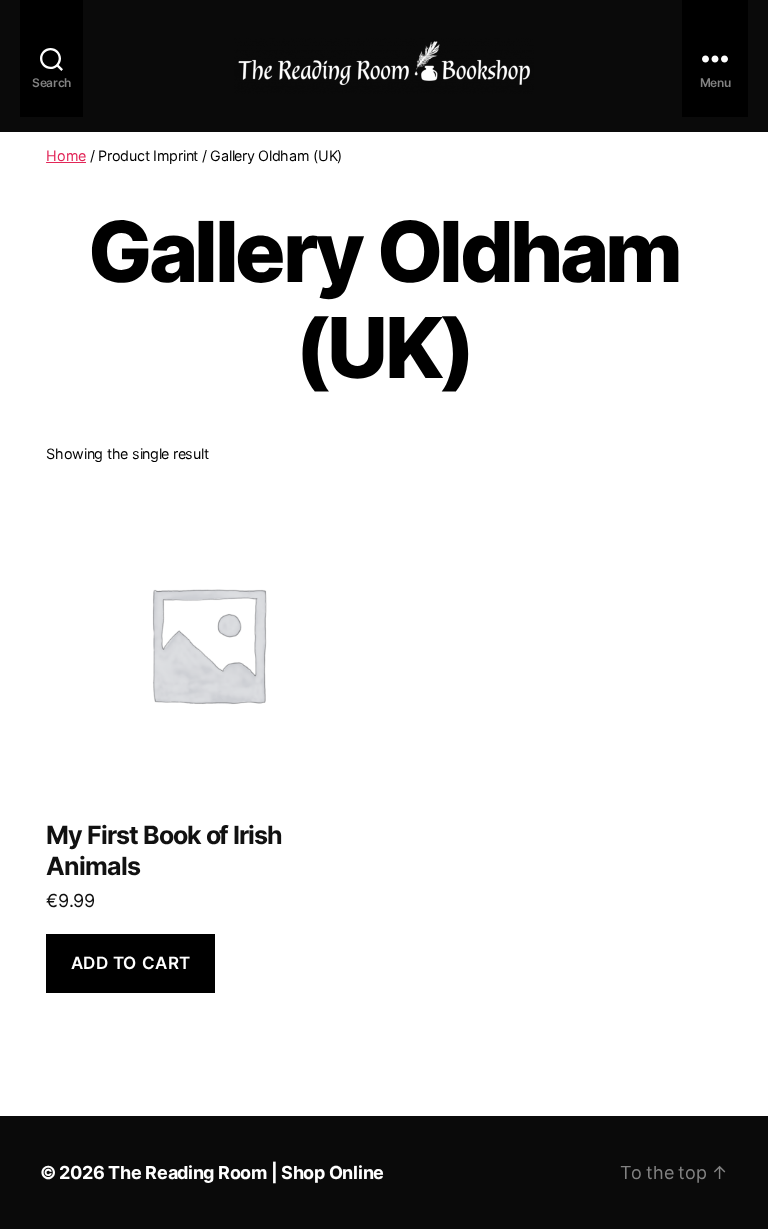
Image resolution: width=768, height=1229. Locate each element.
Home (66, 155)
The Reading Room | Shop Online (246, 1172)
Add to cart (131, 963)
